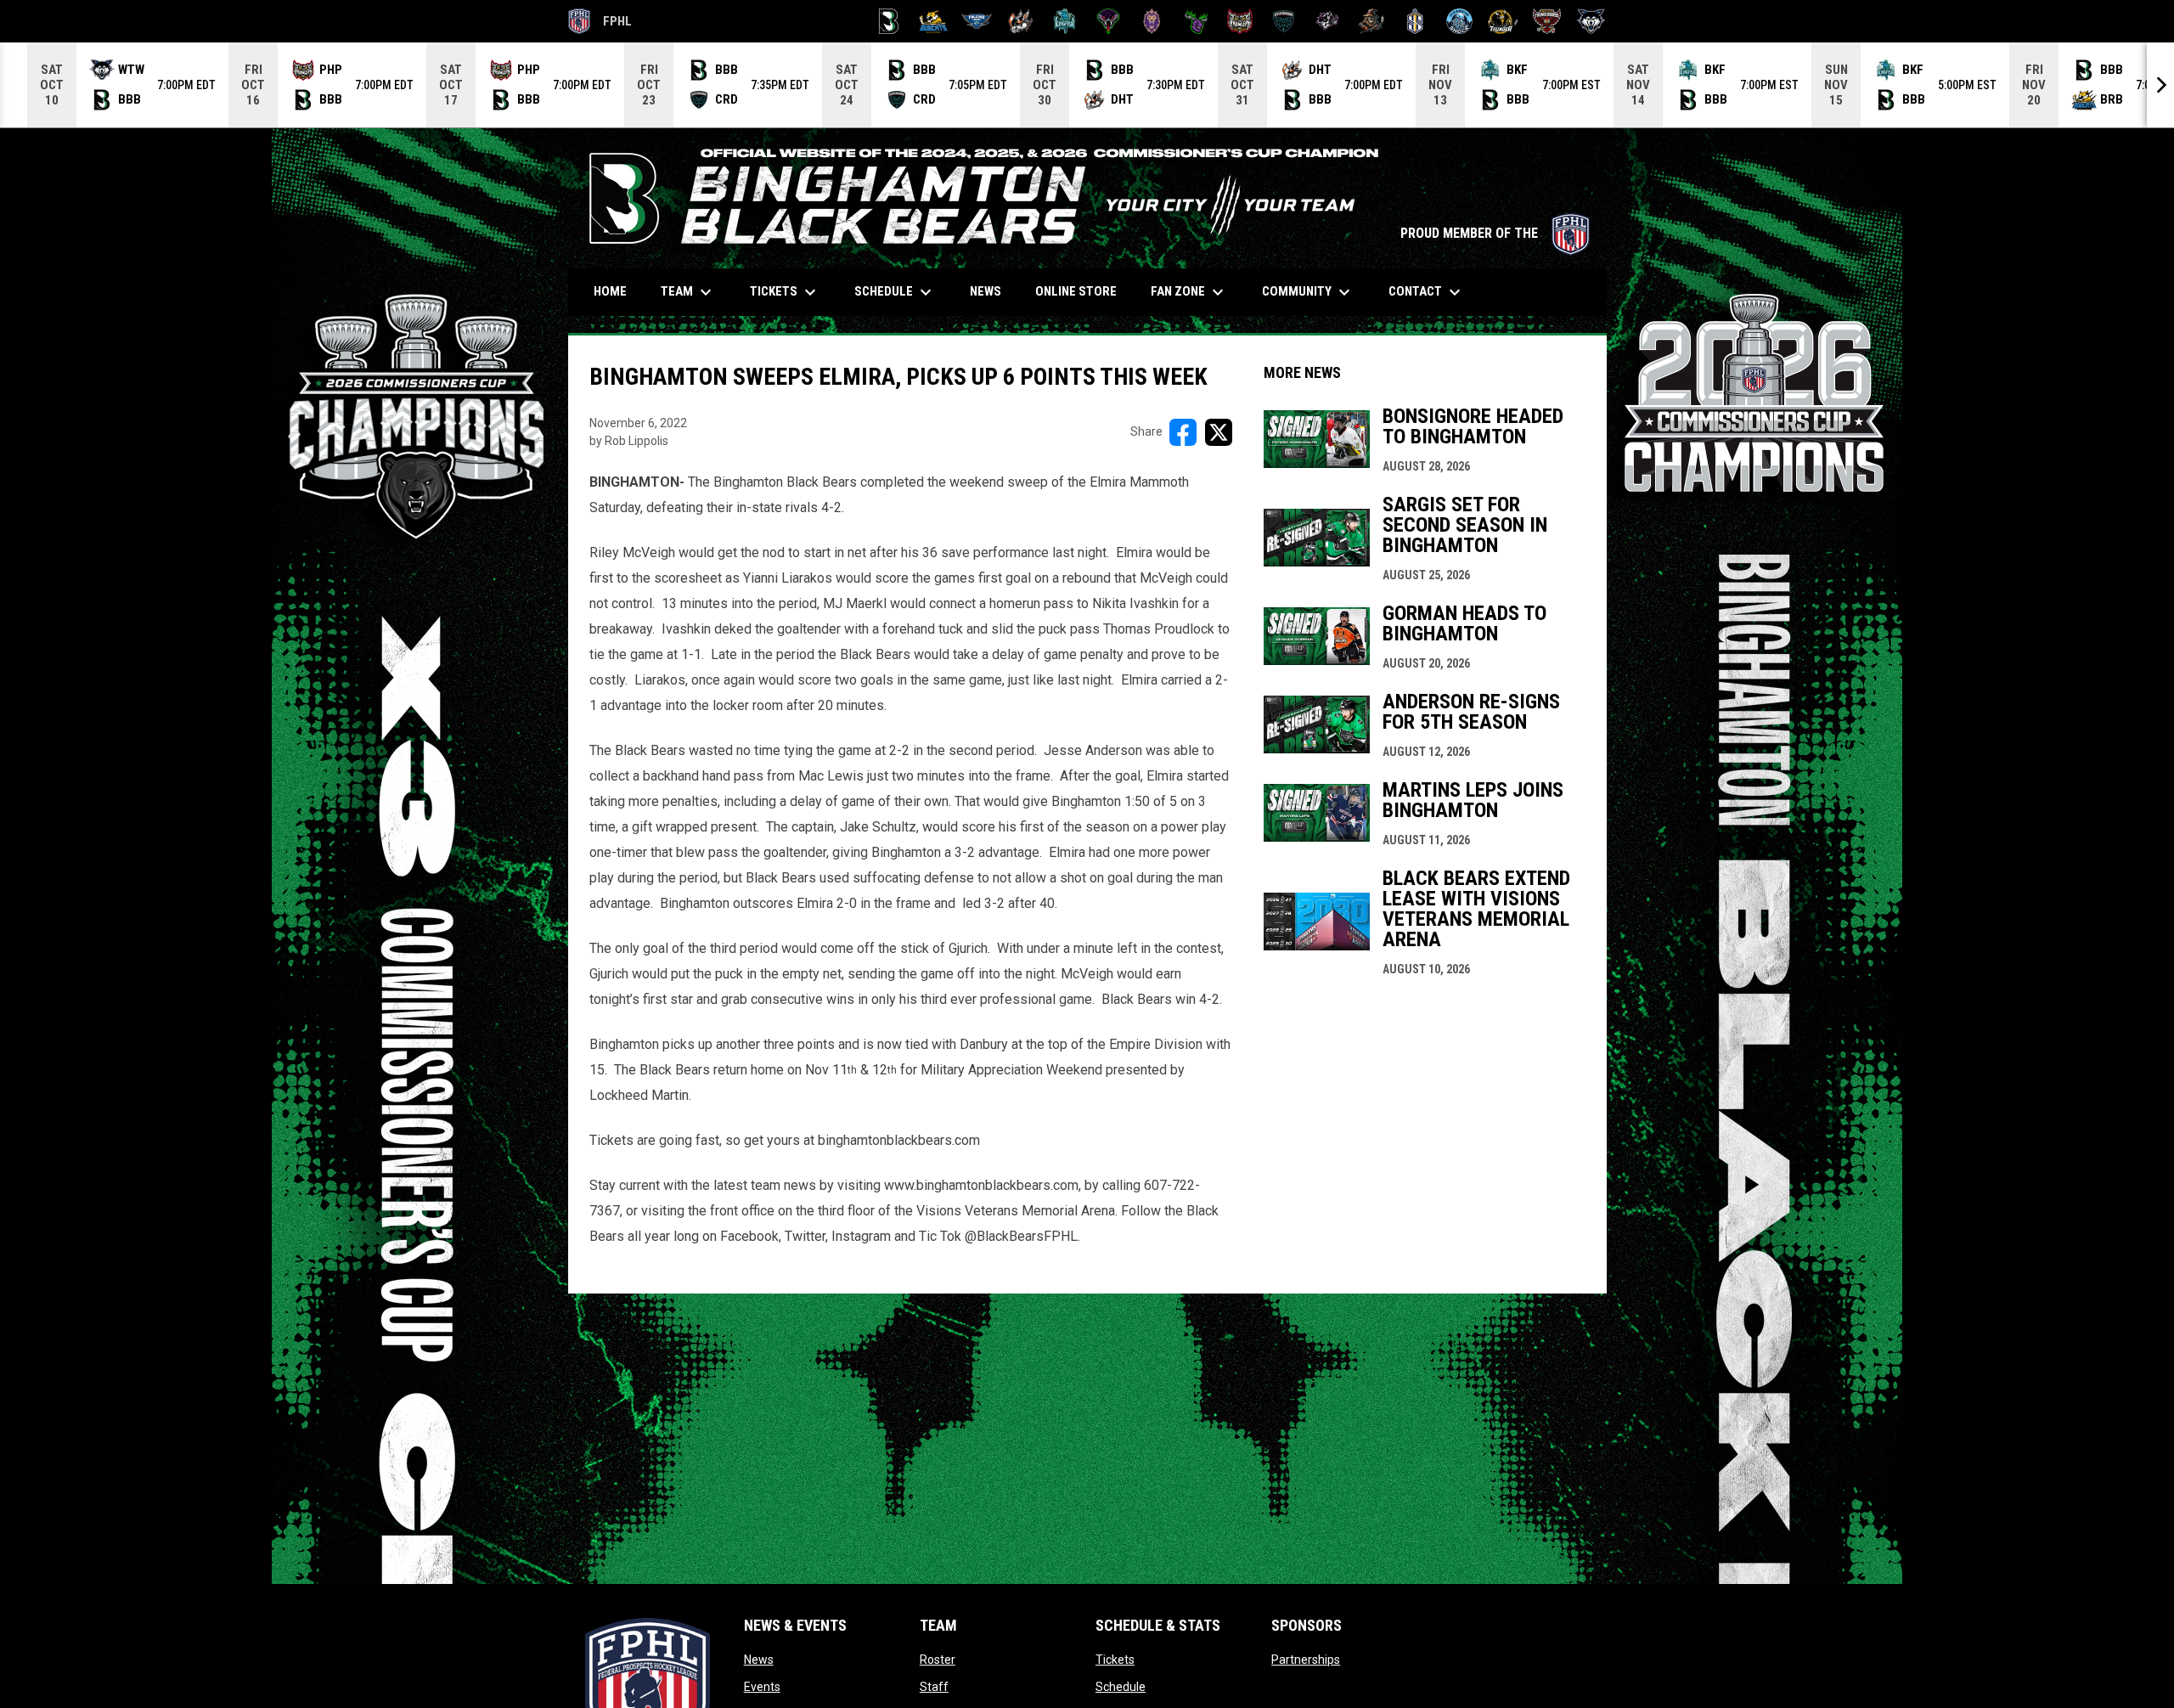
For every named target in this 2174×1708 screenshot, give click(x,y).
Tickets (1115, 1660)
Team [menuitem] (688, 292)
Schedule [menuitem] (895, 292)
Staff (934, 1687)
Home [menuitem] (610, 291)
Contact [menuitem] (1427, 292)
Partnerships (1306, 1660)
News (759, 1660)
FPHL (600, 24)
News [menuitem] (986, 291)
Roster (938, 1660)
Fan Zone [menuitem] (1189, 292)
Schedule (1121, 1687)
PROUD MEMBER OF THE (1495, 233)
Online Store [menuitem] (1082, 291)
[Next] (2160, 85)
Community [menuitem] (1308, 292)
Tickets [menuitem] (785, 292)
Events (762, 1687)
